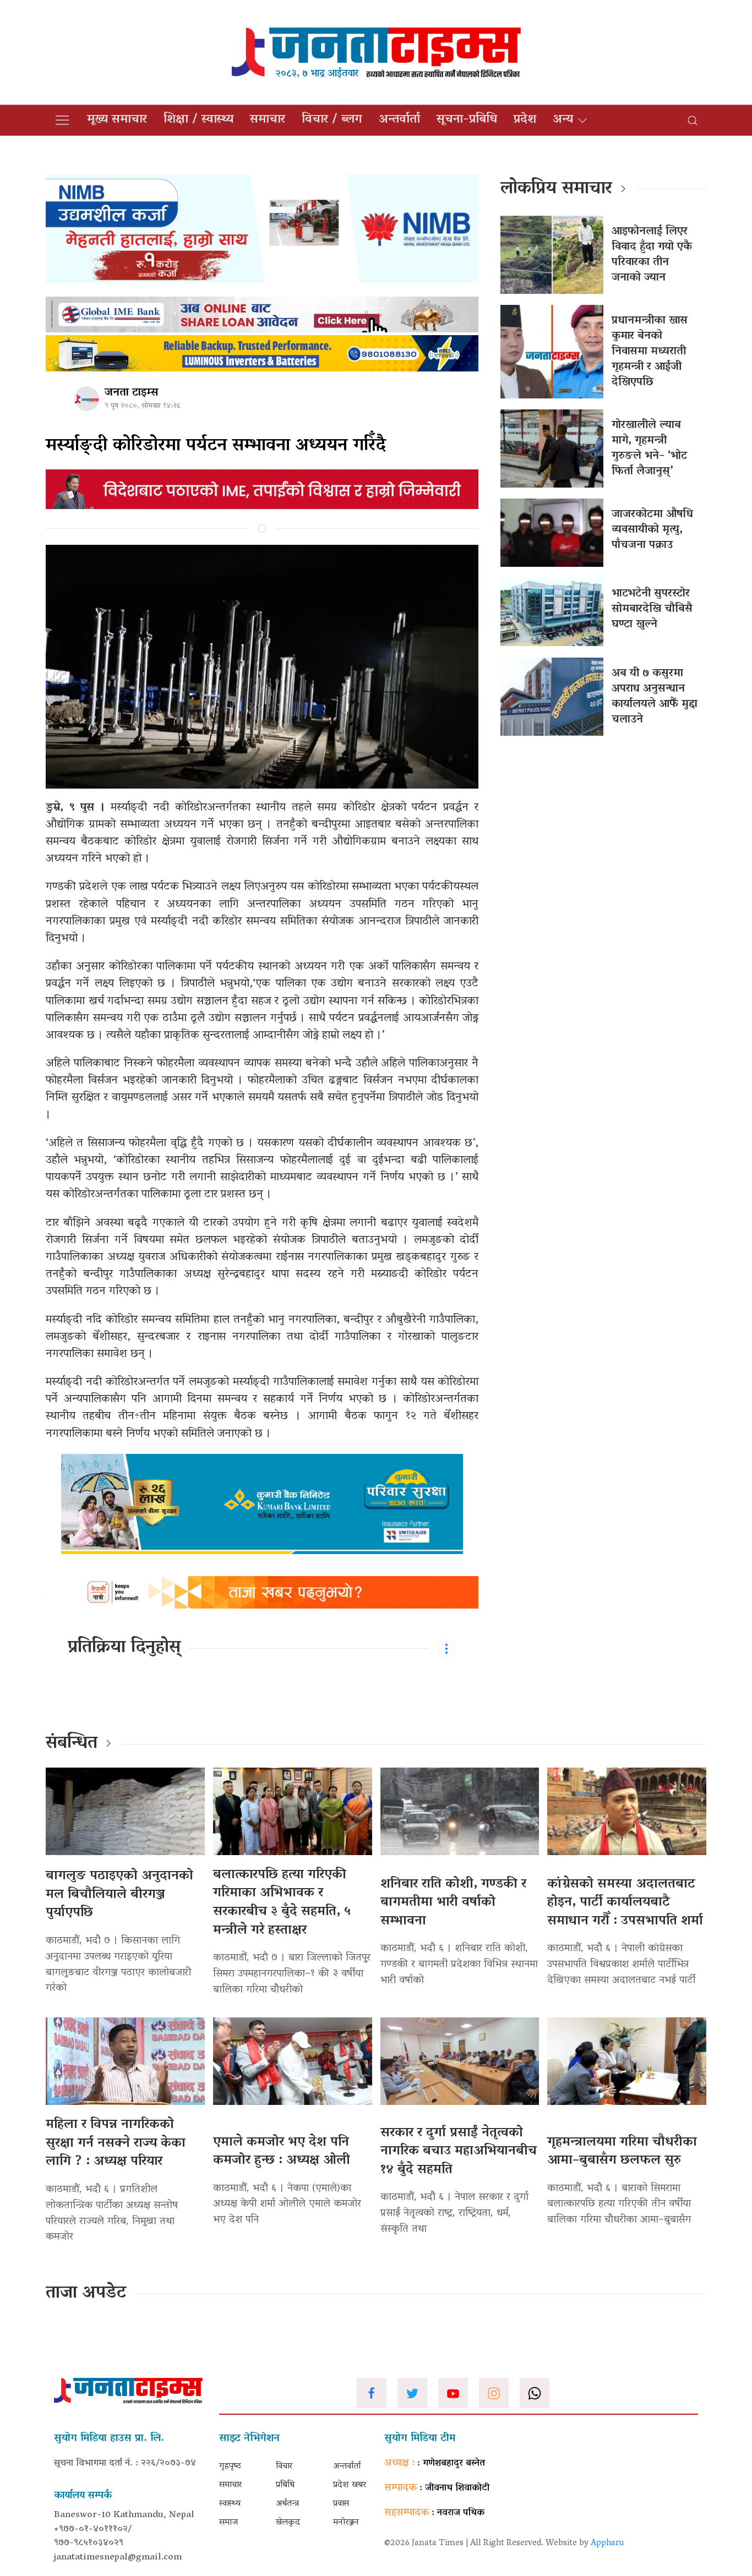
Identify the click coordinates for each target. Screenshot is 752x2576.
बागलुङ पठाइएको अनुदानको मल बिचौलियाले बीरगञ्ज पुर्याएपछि (119, 1895)
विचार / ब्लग (332, 120)
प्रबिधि (285, 2485)
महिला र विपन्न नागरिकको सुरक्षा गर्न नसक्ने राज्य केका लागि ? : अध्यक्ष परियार (116, 2143)
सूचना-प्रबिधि (467, 120)
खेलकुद (288, 2523)
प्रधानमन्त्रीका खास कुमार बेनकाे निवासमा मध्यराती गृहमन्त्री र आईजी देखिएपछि (650, 352)
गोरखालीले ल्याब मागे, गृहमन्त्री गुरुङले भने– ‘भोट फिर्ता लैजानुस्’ (649, 449)
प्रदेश (525, 120)
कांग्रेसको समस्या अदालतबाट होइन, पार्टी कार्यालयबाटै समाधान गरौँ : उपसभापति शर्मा (625, 1903)
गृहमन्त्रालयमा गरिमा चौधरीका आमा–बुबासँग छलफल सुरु (622, 2152)
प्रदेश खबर (350, 2485)
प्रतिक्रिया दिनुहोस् (124, 1648)
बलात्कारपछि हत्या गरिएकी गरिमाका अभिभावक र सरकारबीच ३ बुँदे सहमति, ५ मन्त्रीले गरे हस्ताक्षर (282, 1903)
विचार (284, 2466)
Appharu (607, 2544)
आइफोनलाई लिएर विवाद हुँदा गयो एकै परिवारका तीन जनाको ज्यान (652, 255)
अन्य (563, 120)
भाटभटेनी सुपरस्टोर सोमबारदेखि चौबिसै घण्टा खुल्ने (652, 609)
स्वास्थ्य (230, 2504)
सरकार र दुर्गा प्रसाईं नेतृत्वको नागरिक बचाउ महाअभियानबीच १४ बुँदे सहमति (459, 2152)
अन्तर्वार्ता (399, 120)
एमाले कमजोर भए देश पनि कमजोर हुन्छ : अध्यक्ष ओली (282, 2152)
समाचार (268, 120)
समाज (228, 2523)
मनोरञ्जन (346, 2523)
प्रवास (341, 2504)
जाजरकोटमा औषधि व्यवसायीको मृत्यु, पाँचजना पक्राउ (652, 530)
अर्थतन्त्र (287, 2504)
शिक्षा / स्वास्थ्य (198, 120)
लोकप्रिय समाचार (556, 189)
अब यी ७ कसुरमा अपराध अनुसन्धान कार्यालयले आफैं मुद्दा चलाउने (655, 697)
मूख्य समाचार (117, 120)
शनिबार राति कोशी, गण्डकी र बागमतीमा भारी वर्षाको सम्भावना (453, 1903)
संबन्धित (72, 1744)
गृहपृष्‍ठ (230, 2466)
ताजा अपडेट (86, 2294)
